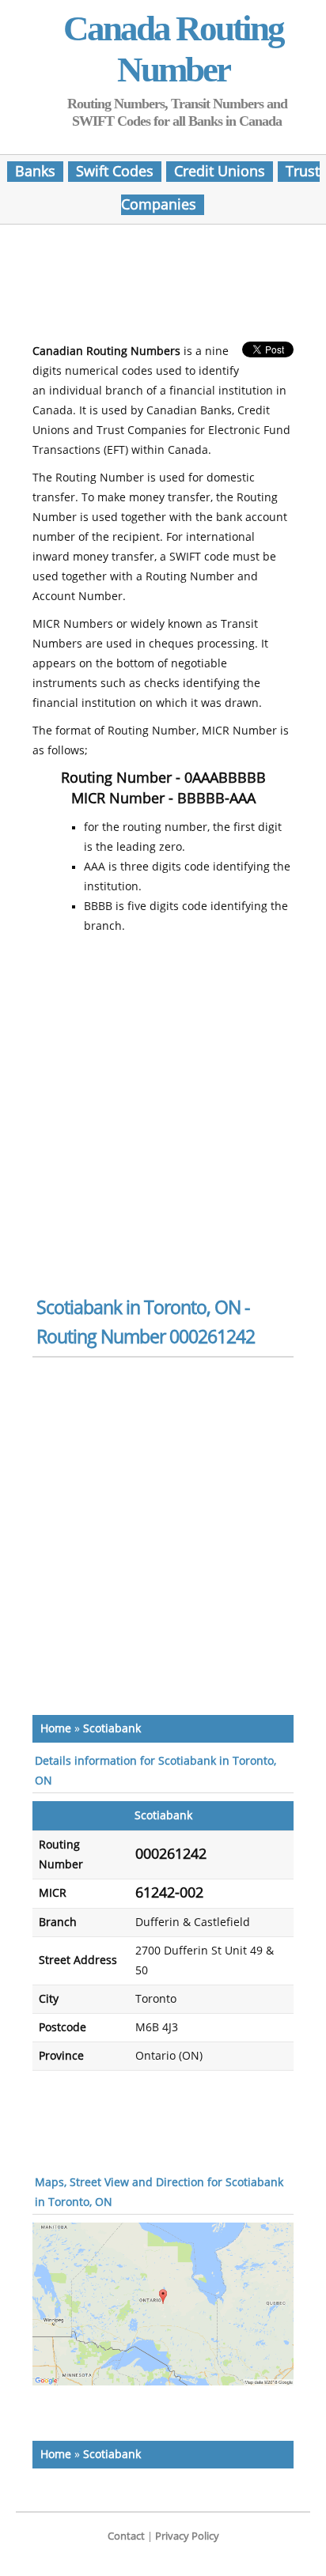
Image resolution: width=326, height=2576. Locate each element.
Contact (126, 2536)
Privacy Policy (187, 2536)
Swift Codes (115, 172)
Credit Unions (220, 172)
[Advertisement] (163, 288)
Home (56, 1729)
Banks (35, 172)
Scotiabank (112, 1729)
